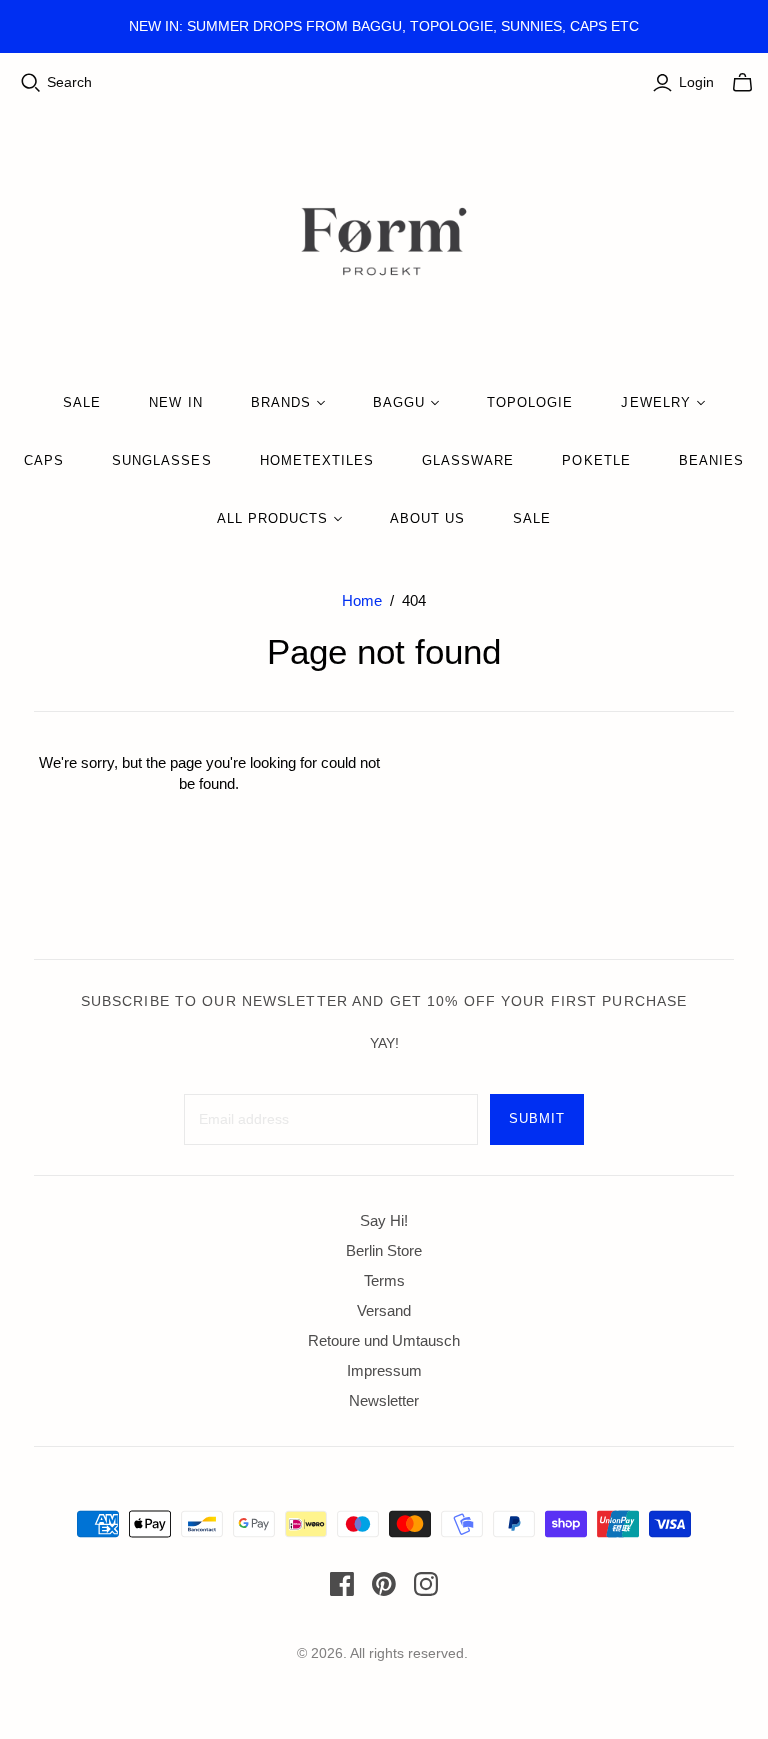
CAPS (44, 460)
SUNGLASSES (161, 460)
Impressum (384, 1370)
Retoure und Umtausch (384, 1340)
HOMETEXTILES (317, 460)
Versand (384, 1310)
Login (696, 82)
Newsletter (384, 1400)
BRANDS (281, 402)
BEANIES (711, 460)
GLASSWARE (468, 460)
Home (362, 600)
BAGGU (399, 402)
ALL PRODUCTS (272, 518)
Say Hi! (384, 1220)
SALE (82, 402)
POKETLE (596, 460)
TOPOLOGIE (530, 402)
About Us (427, 518)
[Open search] (31, 83)
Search (69, 82)
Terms (384, 1280)
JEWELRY (655, 402)
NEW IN (175, 402)
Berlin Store (384, 1250)
